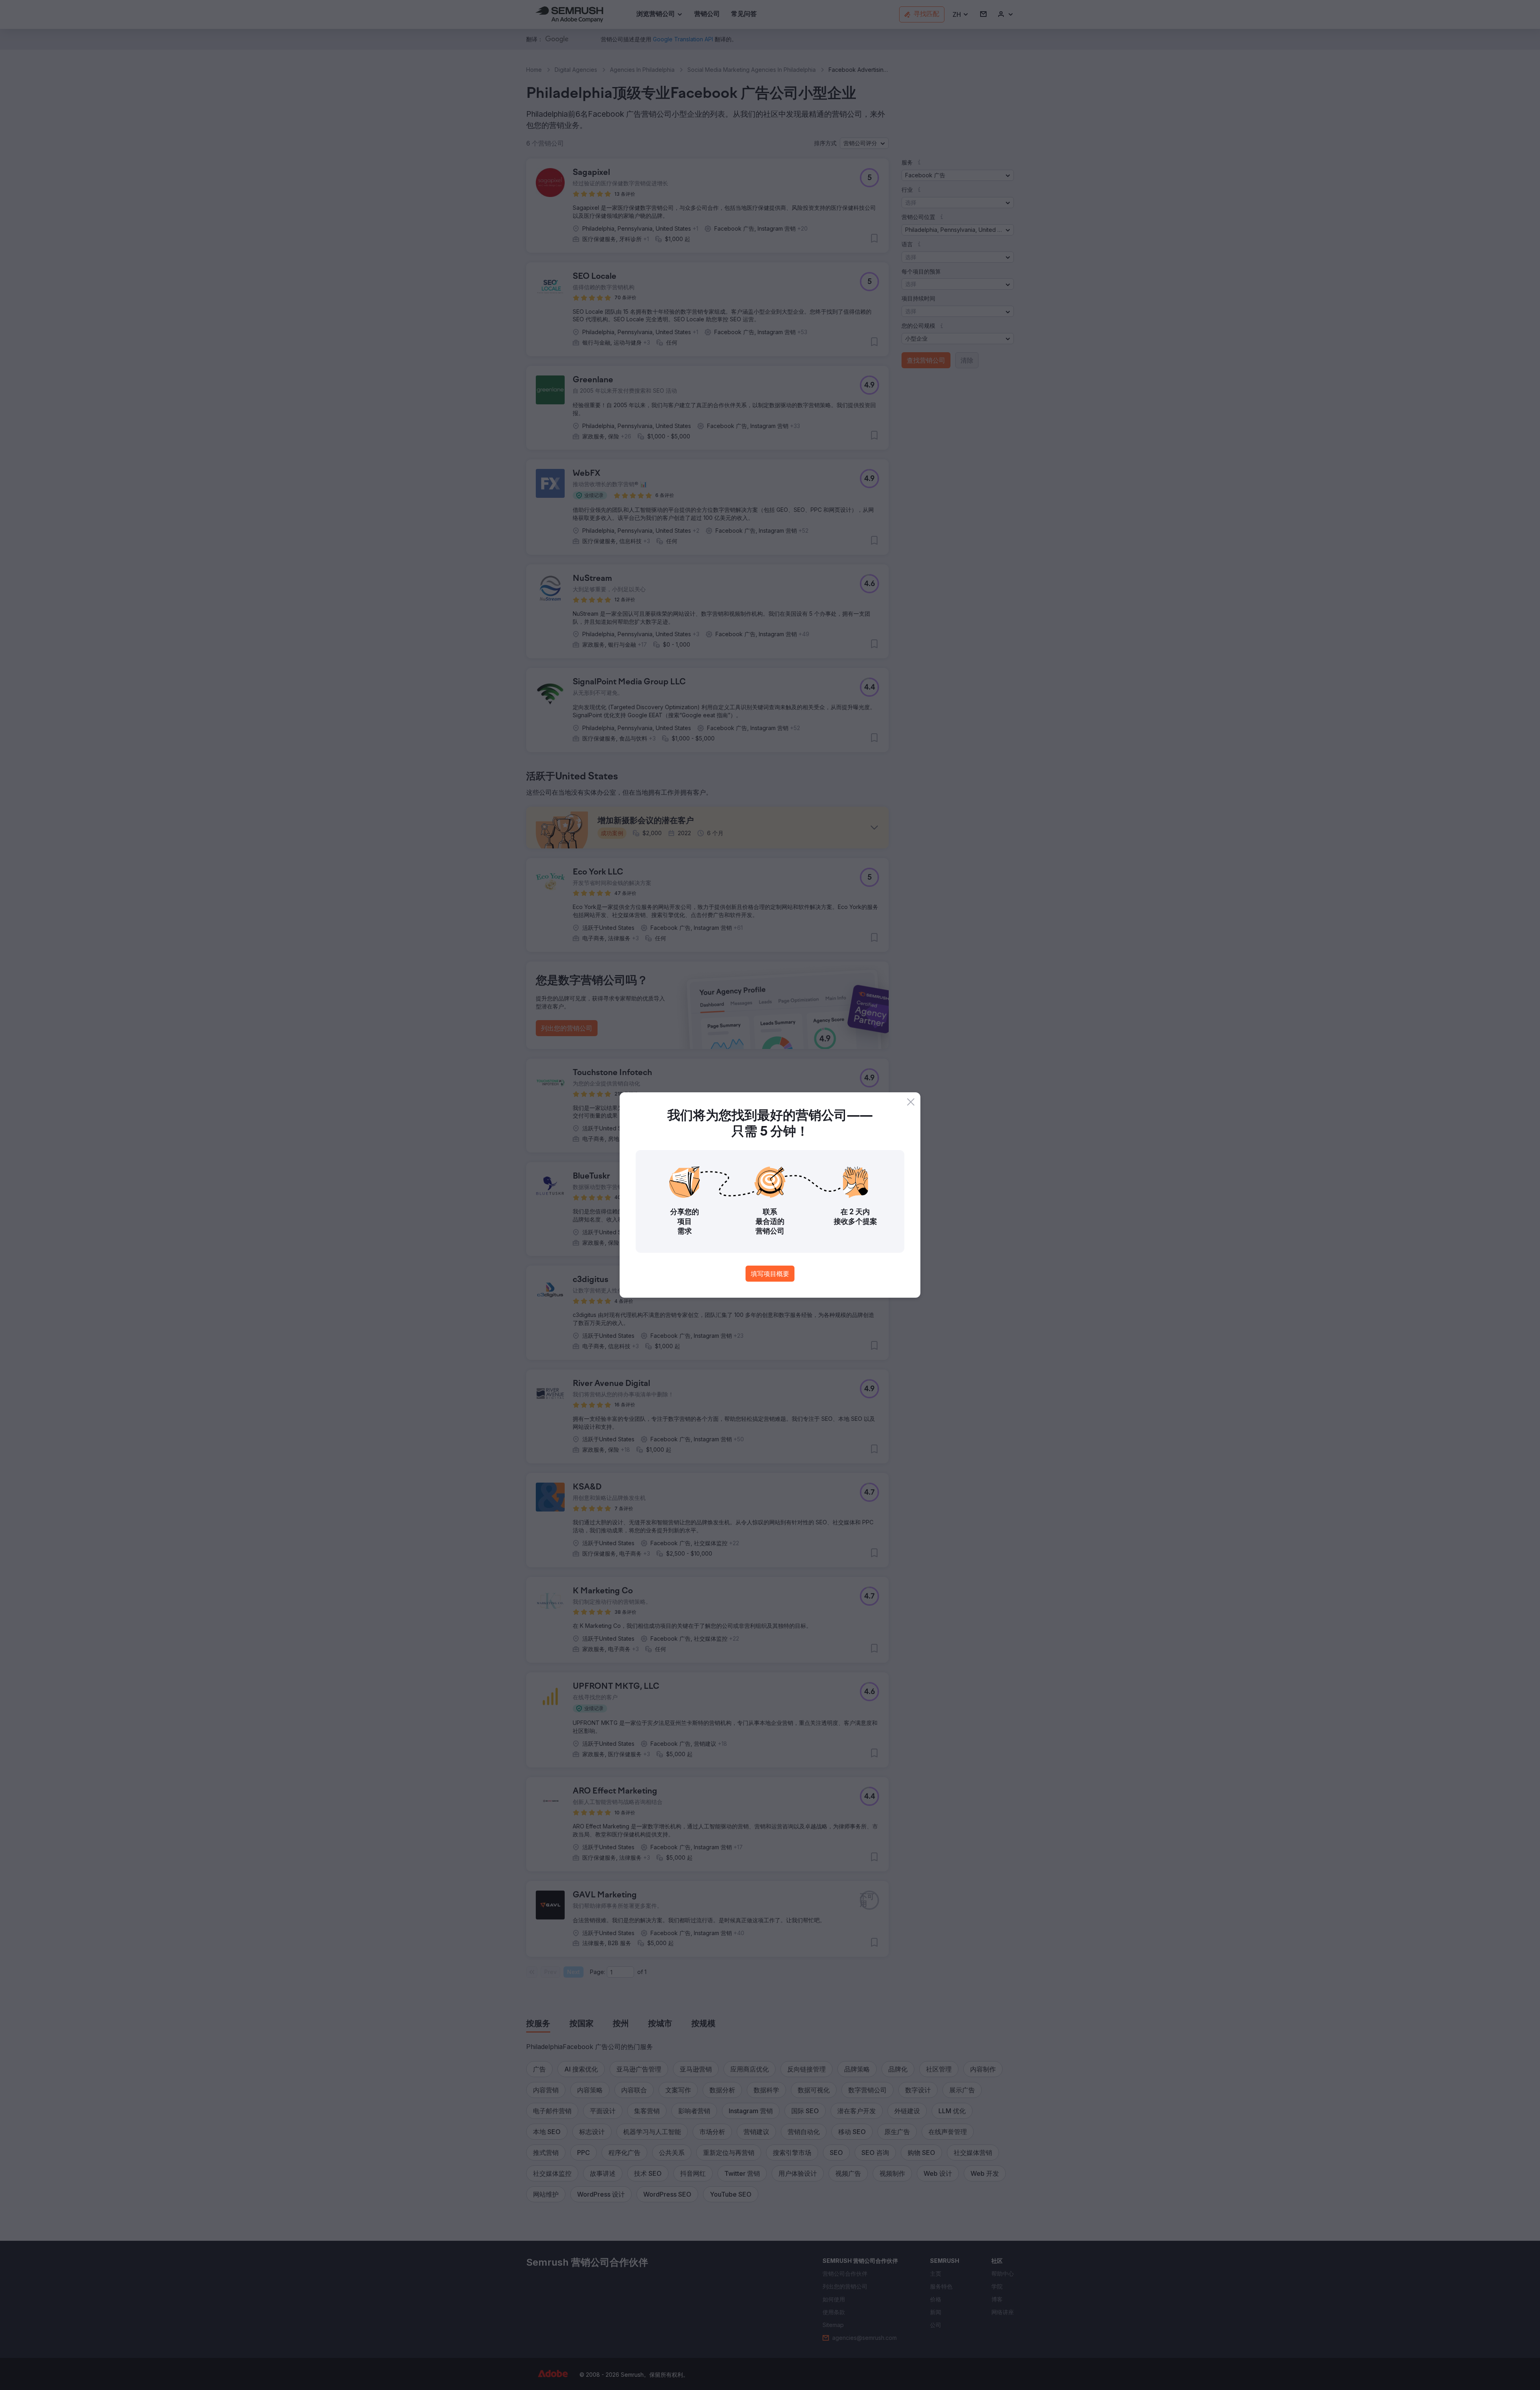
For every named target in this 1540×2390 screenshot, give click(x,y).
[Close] (911, 1102)
